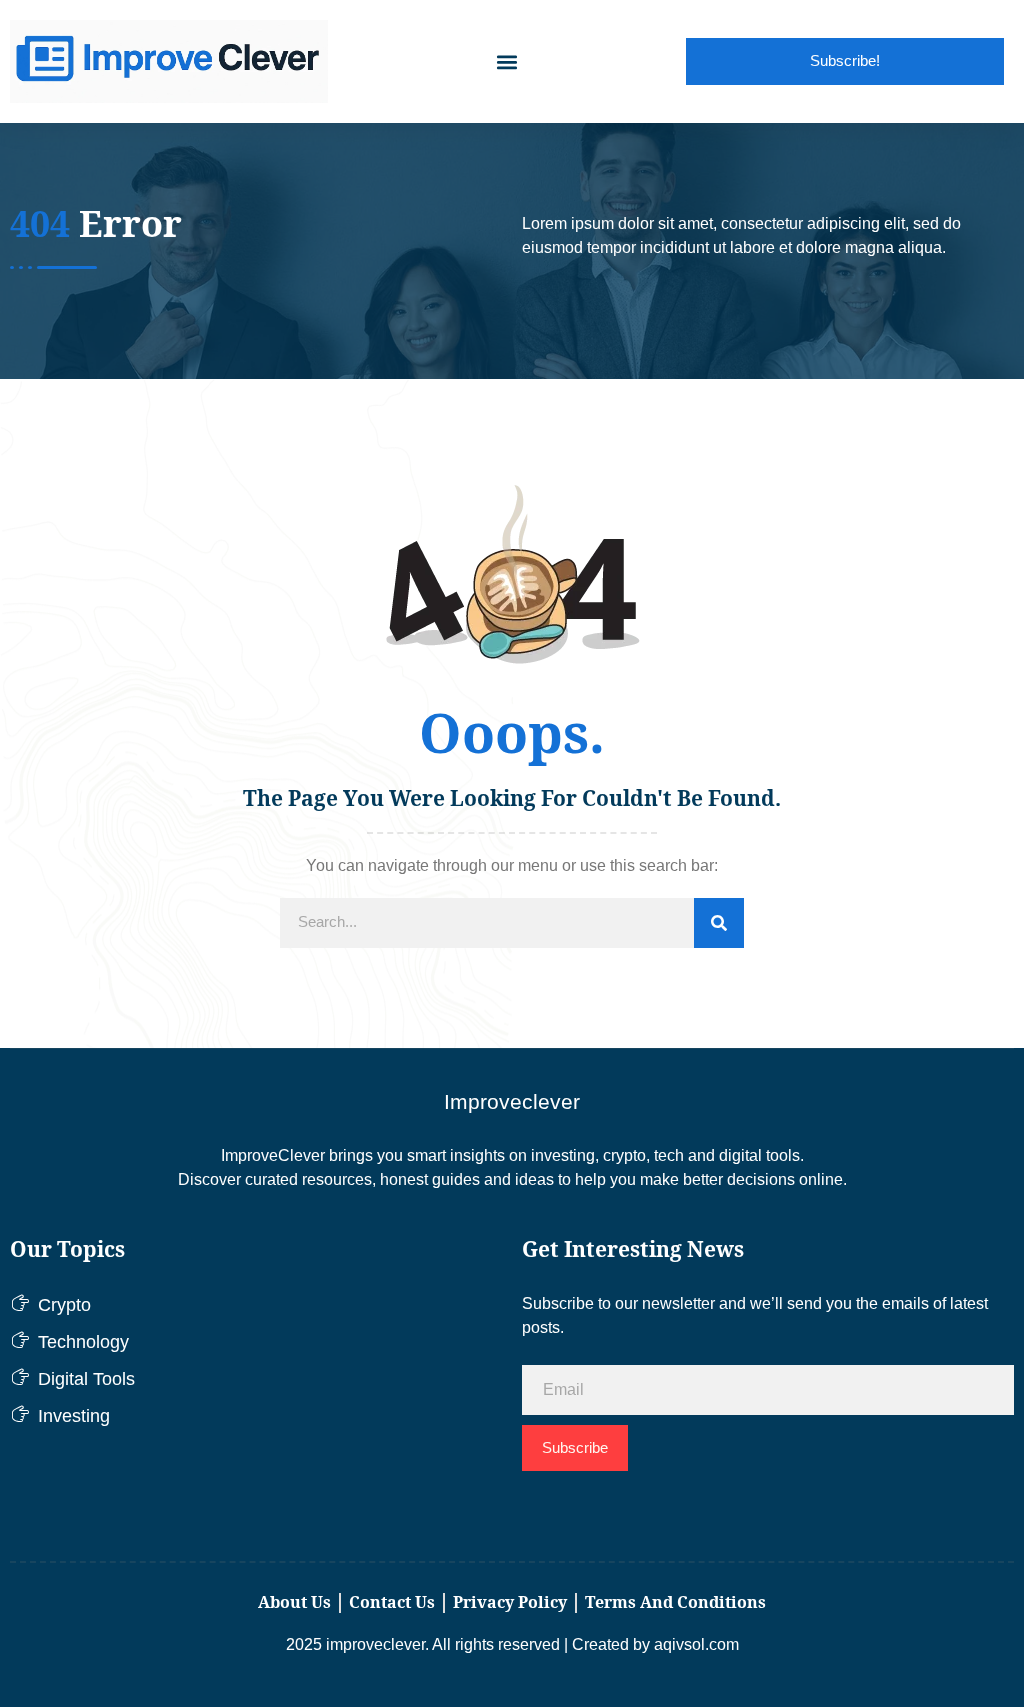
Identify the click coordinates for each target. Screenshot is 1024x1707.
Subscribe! (845, 60)
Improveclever (512, 1101)
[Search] (719, 923)
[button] (506, 61)
